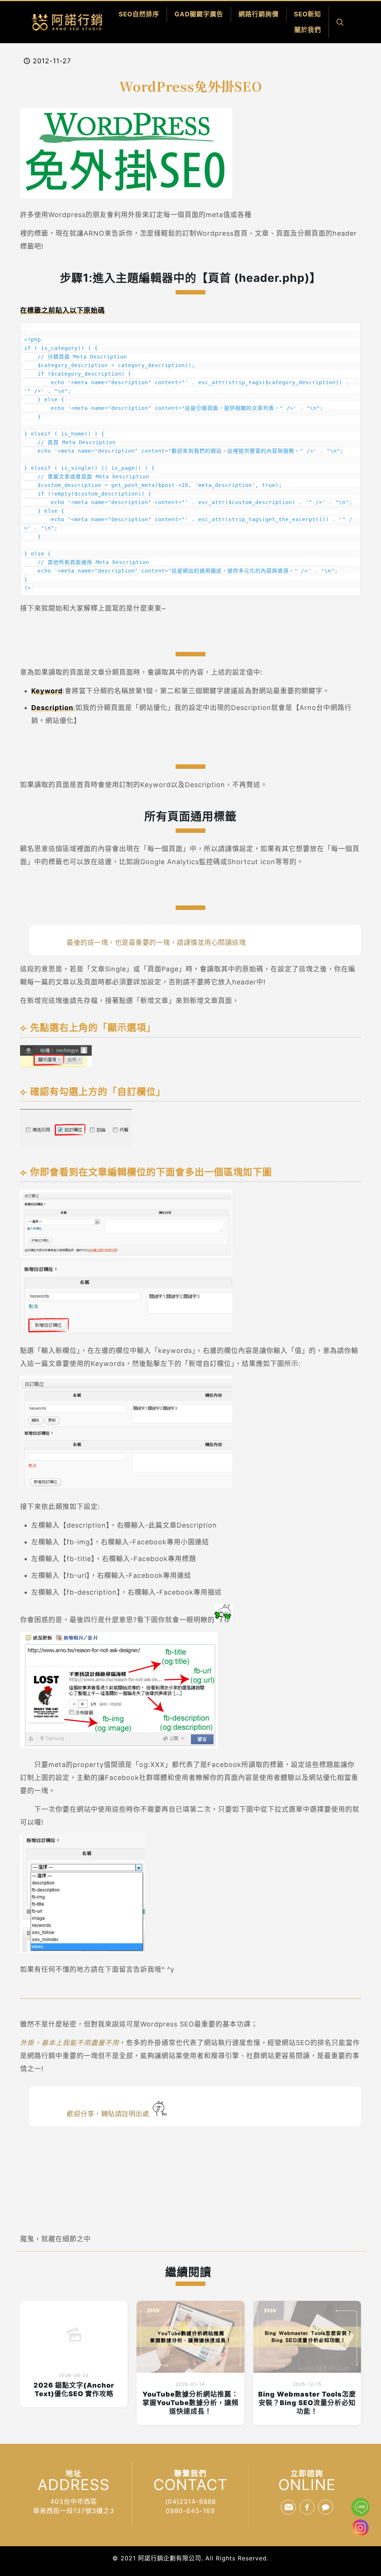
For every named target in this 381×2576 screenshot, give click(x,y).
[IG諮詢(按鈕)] (360, 2534)
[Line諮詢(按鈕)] (361, 2507)
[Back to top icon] (361, 2552)
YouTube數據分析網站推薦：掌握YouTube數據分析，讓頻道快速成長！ (190, 2403)
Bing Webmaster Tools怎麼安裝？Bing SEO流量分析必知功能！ (307, 2403)
